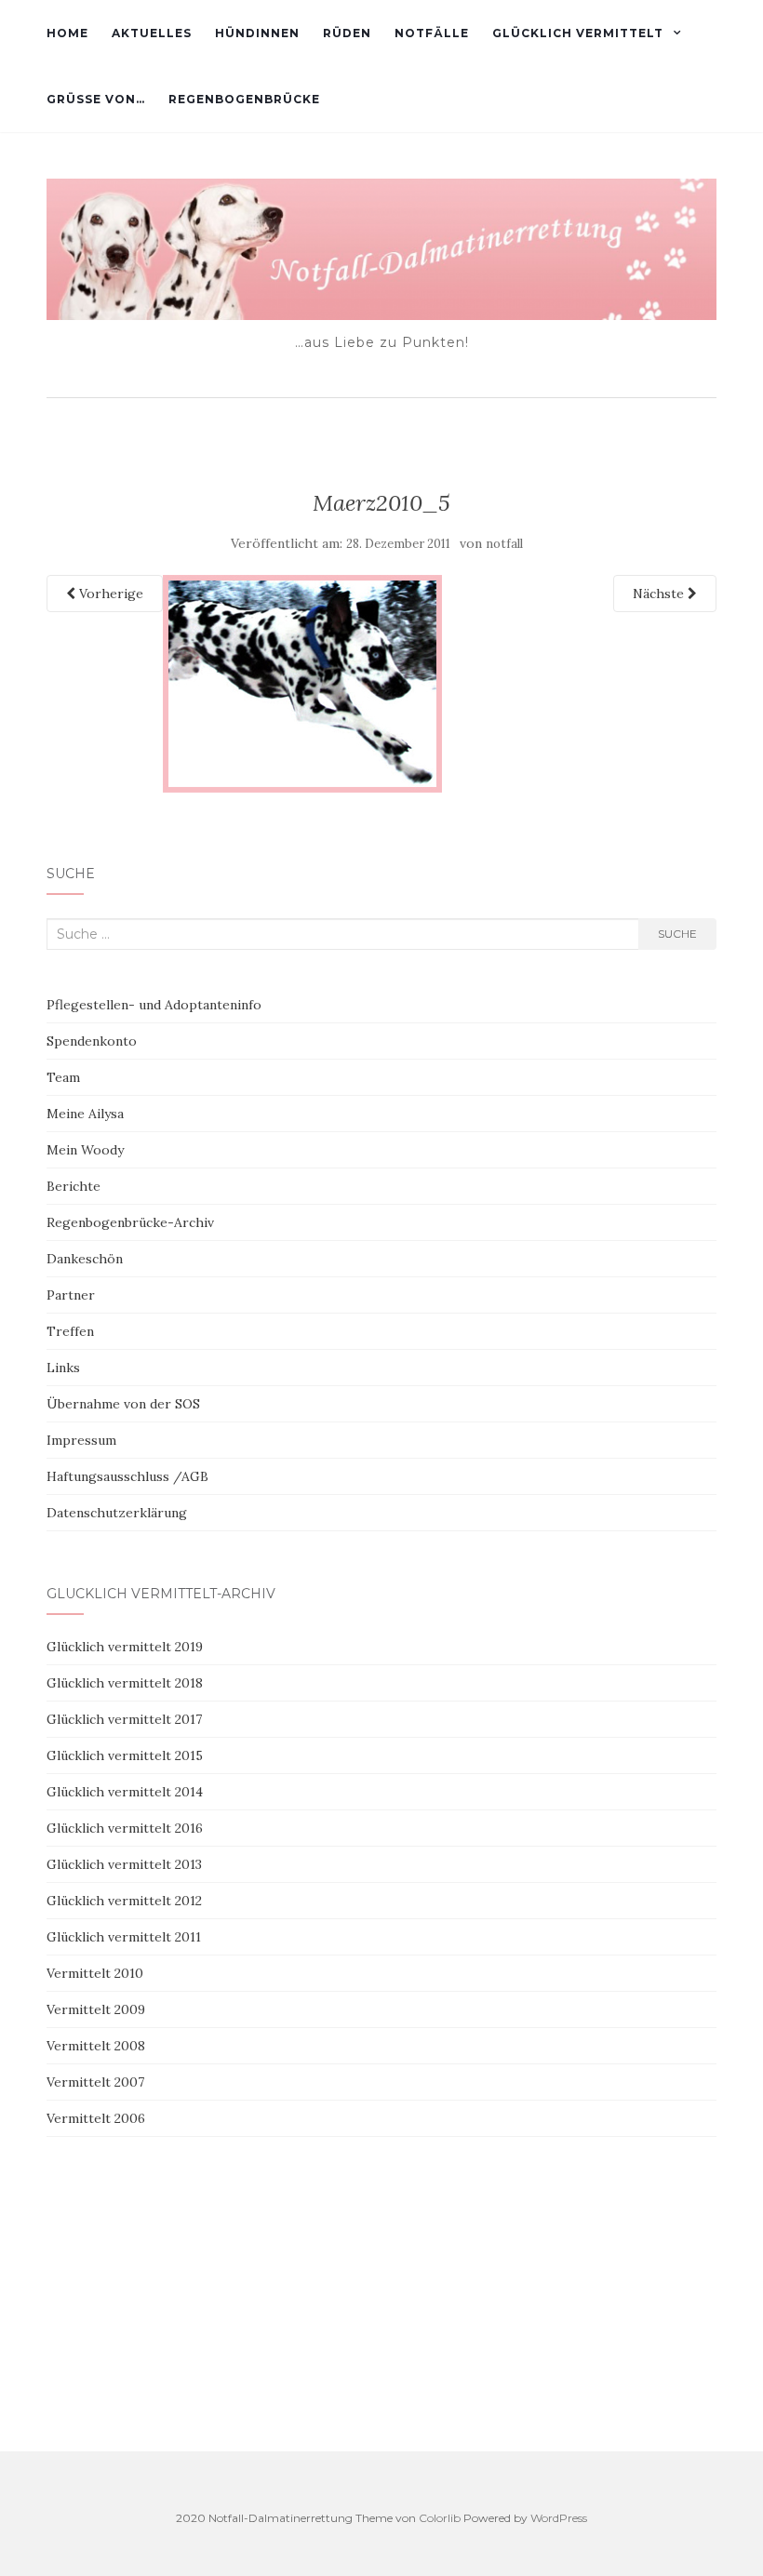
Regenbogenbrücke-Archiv (130, 1222)
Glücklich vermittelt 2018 (125, 1683)
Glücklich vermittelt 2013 (124, 1864)
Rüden (347, 33)
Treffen (70, 1331)
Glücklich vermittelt (578, 33)
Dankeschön (85, 1259)
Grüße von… (96, 99)
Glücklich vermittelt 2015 (125, 1755)
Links (63, 1368)
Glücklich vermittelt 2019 (125, 1647)
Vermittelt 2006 (96, 2118)
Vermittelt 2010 (95, 1973)
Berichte (74, 1186)
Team (63, 1077)
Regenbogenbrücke (244, 99)
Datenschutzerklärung (117, 1513)
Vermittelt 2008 (96, 2046)
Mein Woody (85, 1150)
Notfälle (432, 33)
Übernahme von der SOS (123, 1404)
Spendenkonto (92, 1041)
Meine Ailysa (85, 1114)
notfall (504, 544)
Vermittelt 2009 (96, 2009)
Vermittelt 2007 (95, 2082)
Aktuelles (152, 33)
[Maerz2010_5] (302, 682)
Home (67, 33)
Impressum (81, 1440)
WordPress (559, 2518)
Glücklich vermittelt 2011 (124, 1937)
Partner (71, 1295)
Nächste (660, 594)
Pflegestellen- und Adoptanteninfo (154, 1005)
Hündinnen (257, 33)
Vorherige (109, 594)
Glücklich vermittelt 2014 (125, 1792)
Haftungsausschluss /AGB (127, 1476)
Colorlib (440, 2518)
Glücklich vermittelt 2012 (124, 1901)
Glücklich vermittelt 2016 (125, 1828)
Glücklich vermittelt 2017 (124, 1719)
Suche (677, 934)
